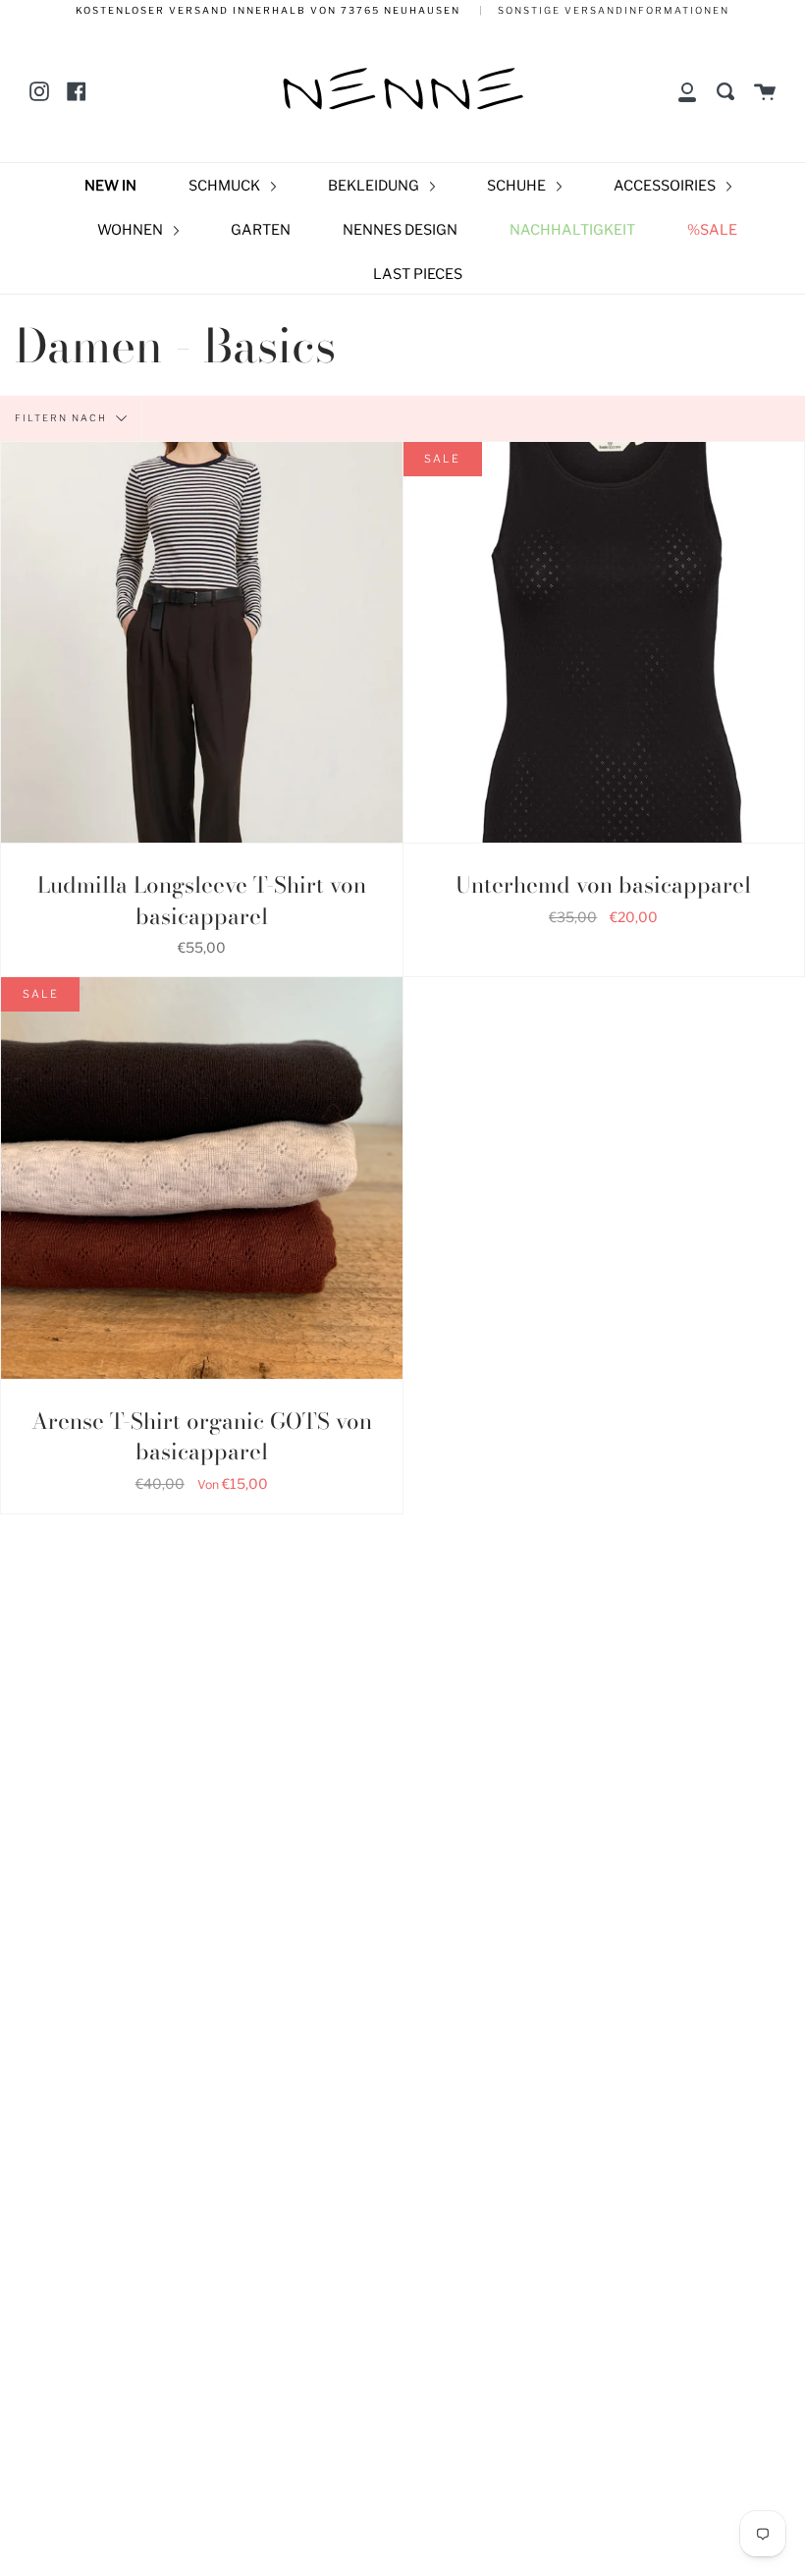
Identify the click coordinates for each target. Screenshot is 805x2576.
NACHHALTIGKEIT (572, 230)
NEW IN (110, 186)
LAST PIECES (418, 274)
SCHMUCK (226, 186)
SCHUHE (518, 186)
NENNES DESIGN (400, 230)
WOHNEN (132, 230)
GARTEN (261, 230)
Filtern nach (63, 417)
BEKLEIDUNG (375, 186)
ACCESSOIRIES (666, 186)
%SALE (712, 230)
